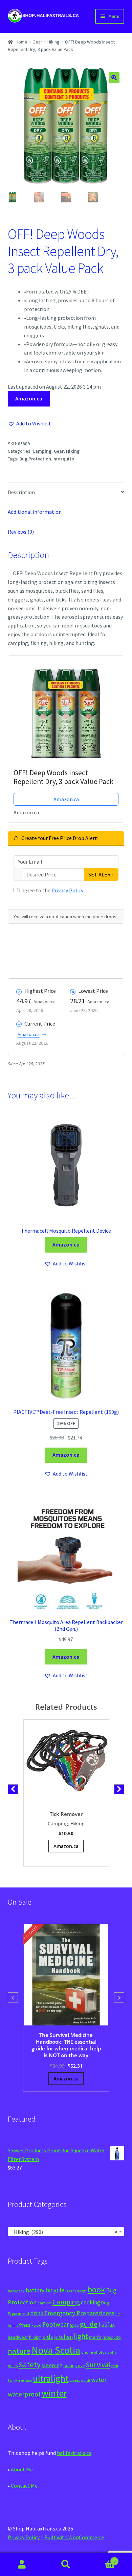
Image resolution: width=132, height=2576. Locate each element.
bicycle (55, 2290)
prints (13, 2366)
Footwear (56, 2324)
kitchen (63, 2337)
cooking (91, 2302)
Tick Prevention (20, 2380)
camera (45, 2303)
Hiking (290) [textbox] (64, 2232)
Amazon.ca (29, 398)
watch (85, 2381)
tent (115, 2366)
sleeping (52, 2365)
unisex (75, 2380)
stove (80, 2366)
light (81, 2336)
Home (21, 42)
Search (66, 2565)
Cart (102, 2559)
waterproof (24, 2394)
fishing (13, 2325)
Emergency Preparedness (79, 2313)
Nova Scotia (56, 2350)
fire (118, 2314)
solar (69, 2365)
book (96, 2289)
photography (105, 2352)
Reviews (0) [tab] (21, 532)
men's (95, 2337)
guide (89, 2324)
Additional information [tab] (35, 512)
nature (19, 2351)
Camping (42, 451)
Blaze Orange (76, 2291)
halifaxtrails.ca (74, 2453)
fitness (25, 2325)
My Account (22, 2565)
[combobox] (66, 2232)
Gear (37, 42)
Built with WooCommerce (74, 2537)
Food (36, 2325)
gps (74, 2325)
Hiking (53, 42)
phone (87, 2352)
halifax (107, 2325)
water (99, 2379)
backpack (16, 2291)
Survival (98, 2365)
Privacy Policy (67, 890)
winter (54, 2393)
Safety (30, 2364)
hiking (35, 2337)
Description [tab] (21, 492)
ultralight (51, 2378)
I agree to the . (51, 890)
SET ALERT (101, 874)
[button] (114, 78)
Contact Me (24, 2486)
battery (35, 2290)
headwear (18, 2337)
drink (37, 2313)
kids (48, 2337)
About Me (22, 2469)
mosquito (64, 459)
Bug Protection (35, 459)
